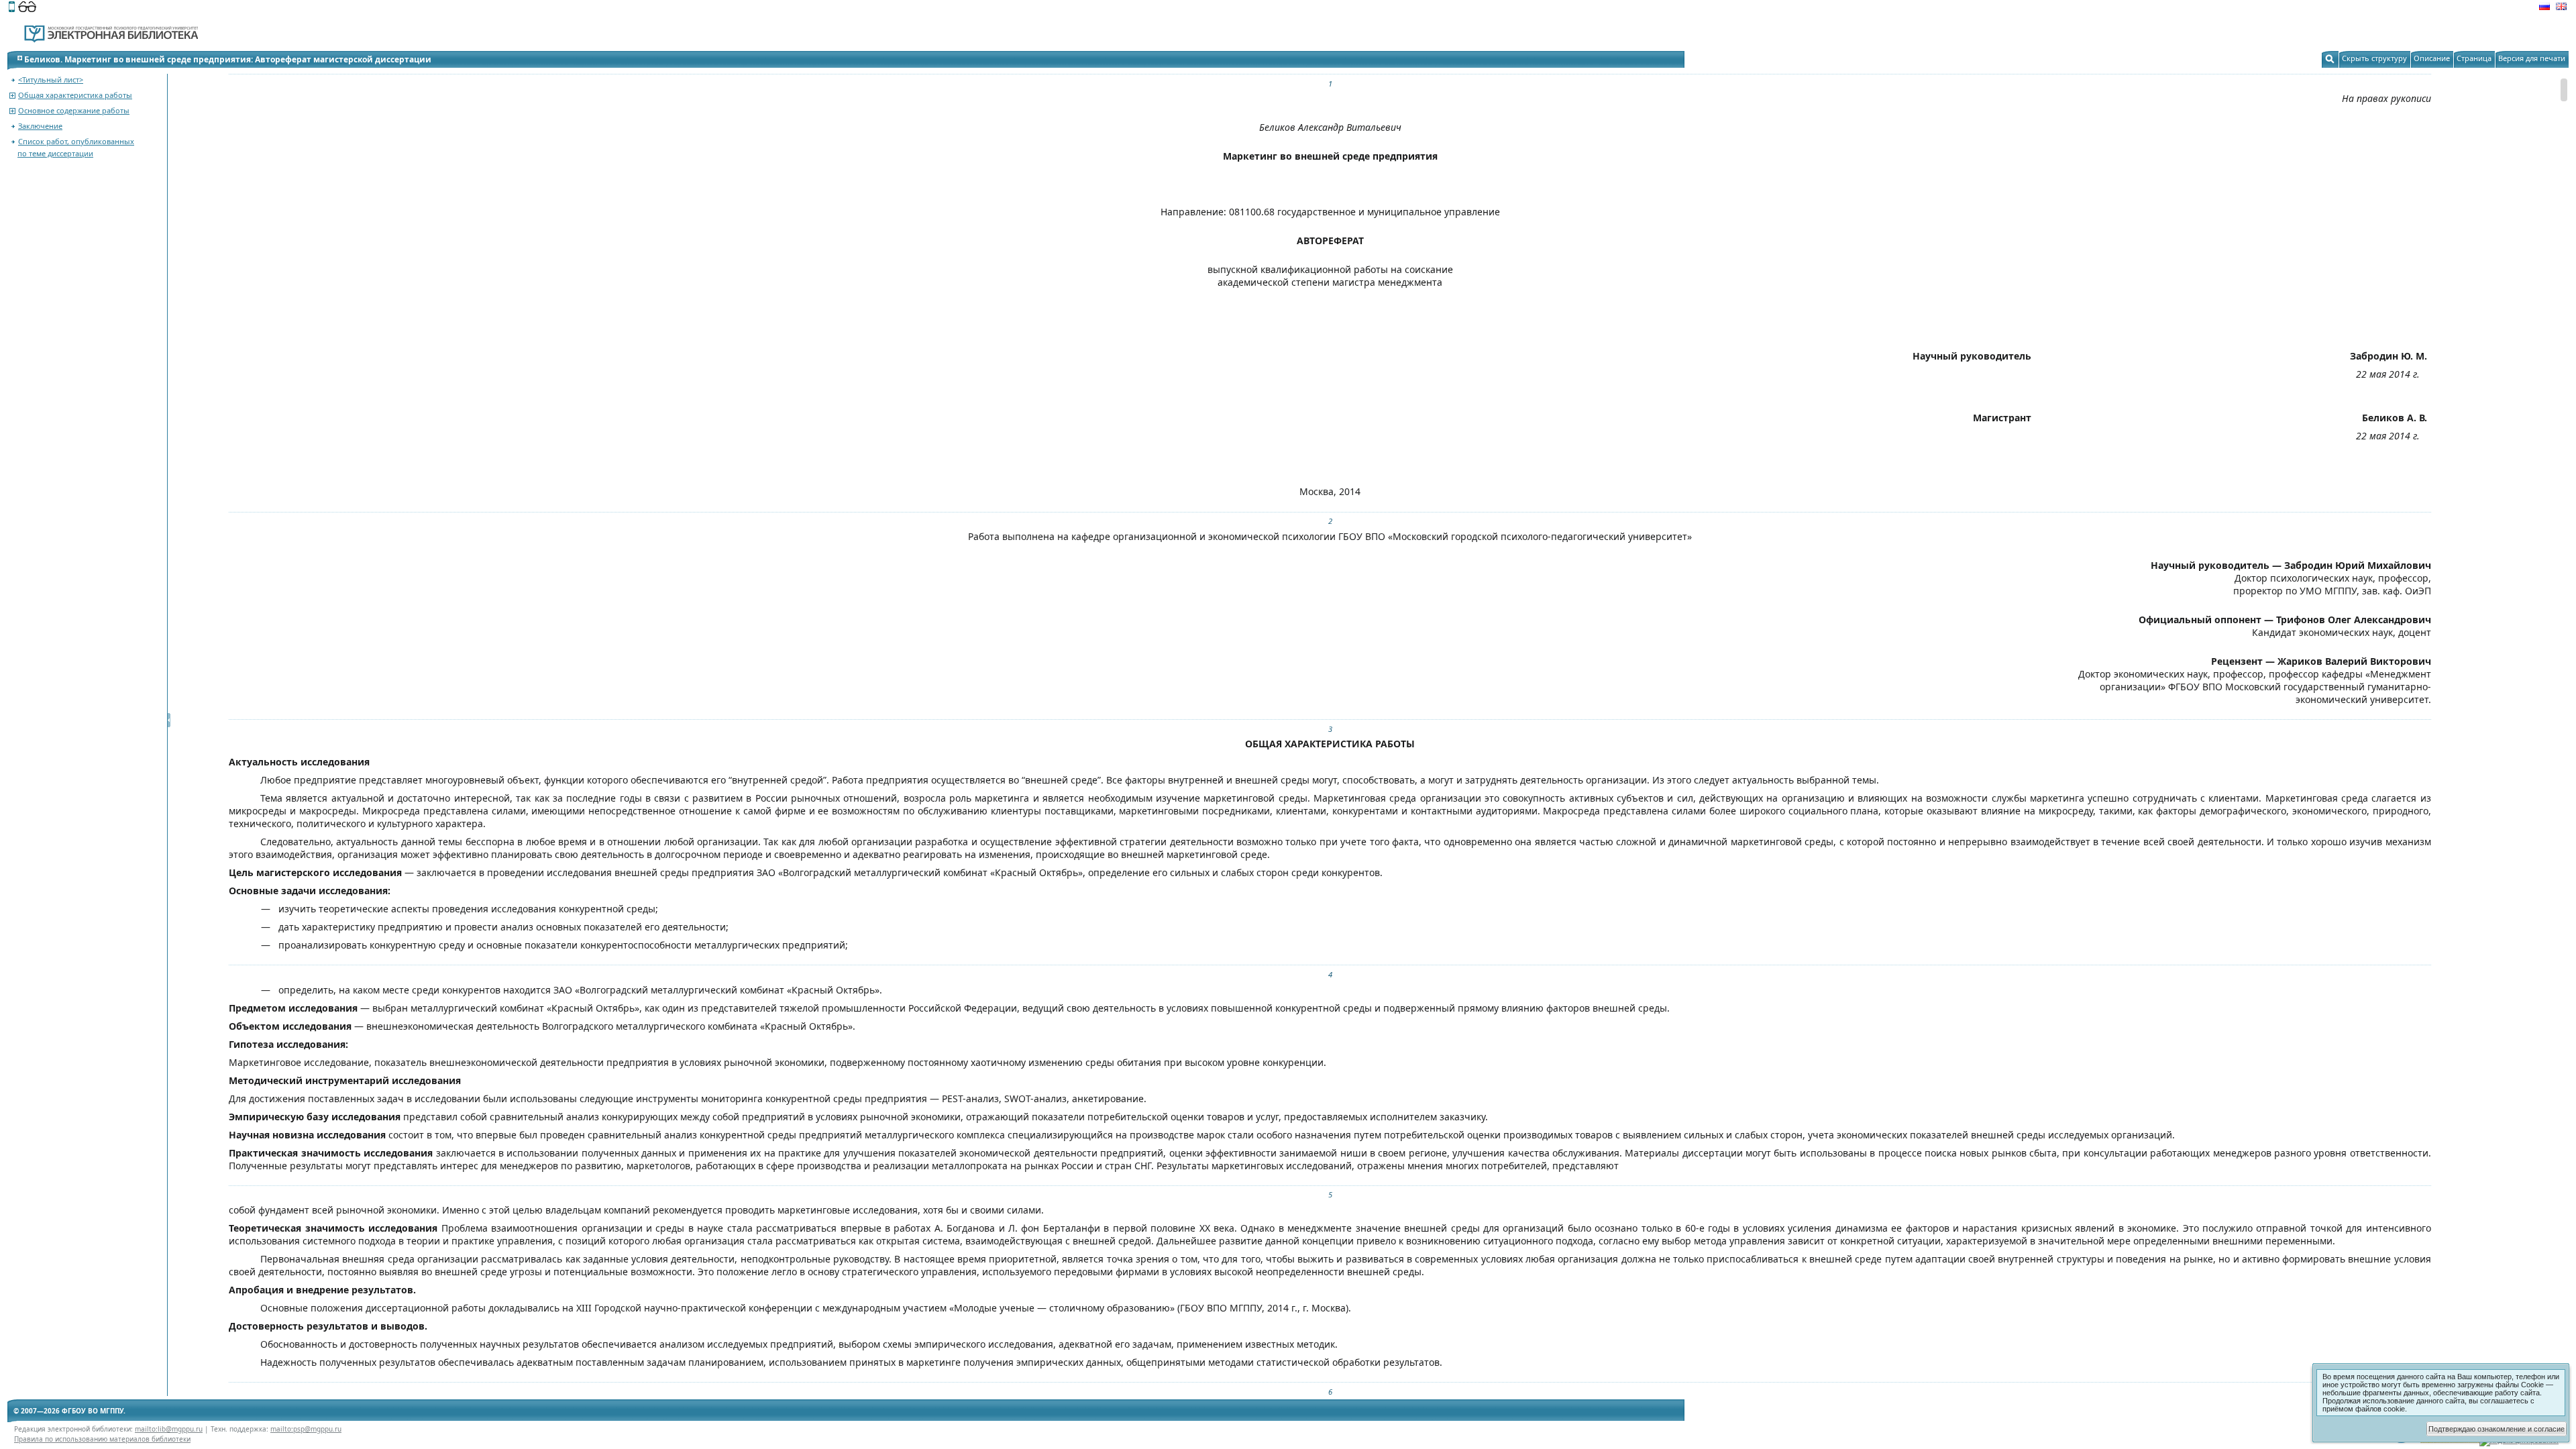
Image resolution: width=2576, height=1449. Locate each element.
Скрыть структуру (2374, 58)
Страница (2474, 58)
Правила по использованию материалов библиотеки (102, 1439)
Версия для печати (2532, 58)
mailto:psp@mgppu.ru (306, 1429)
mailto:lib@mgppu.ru (169, 1429)
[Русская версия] (2544, 8)
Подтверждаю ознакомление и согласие (2497, 1429)
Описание (2432, 58)
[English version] (2561, 8)
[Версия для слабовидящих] (27, 8)
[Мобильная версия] (12, 8)
